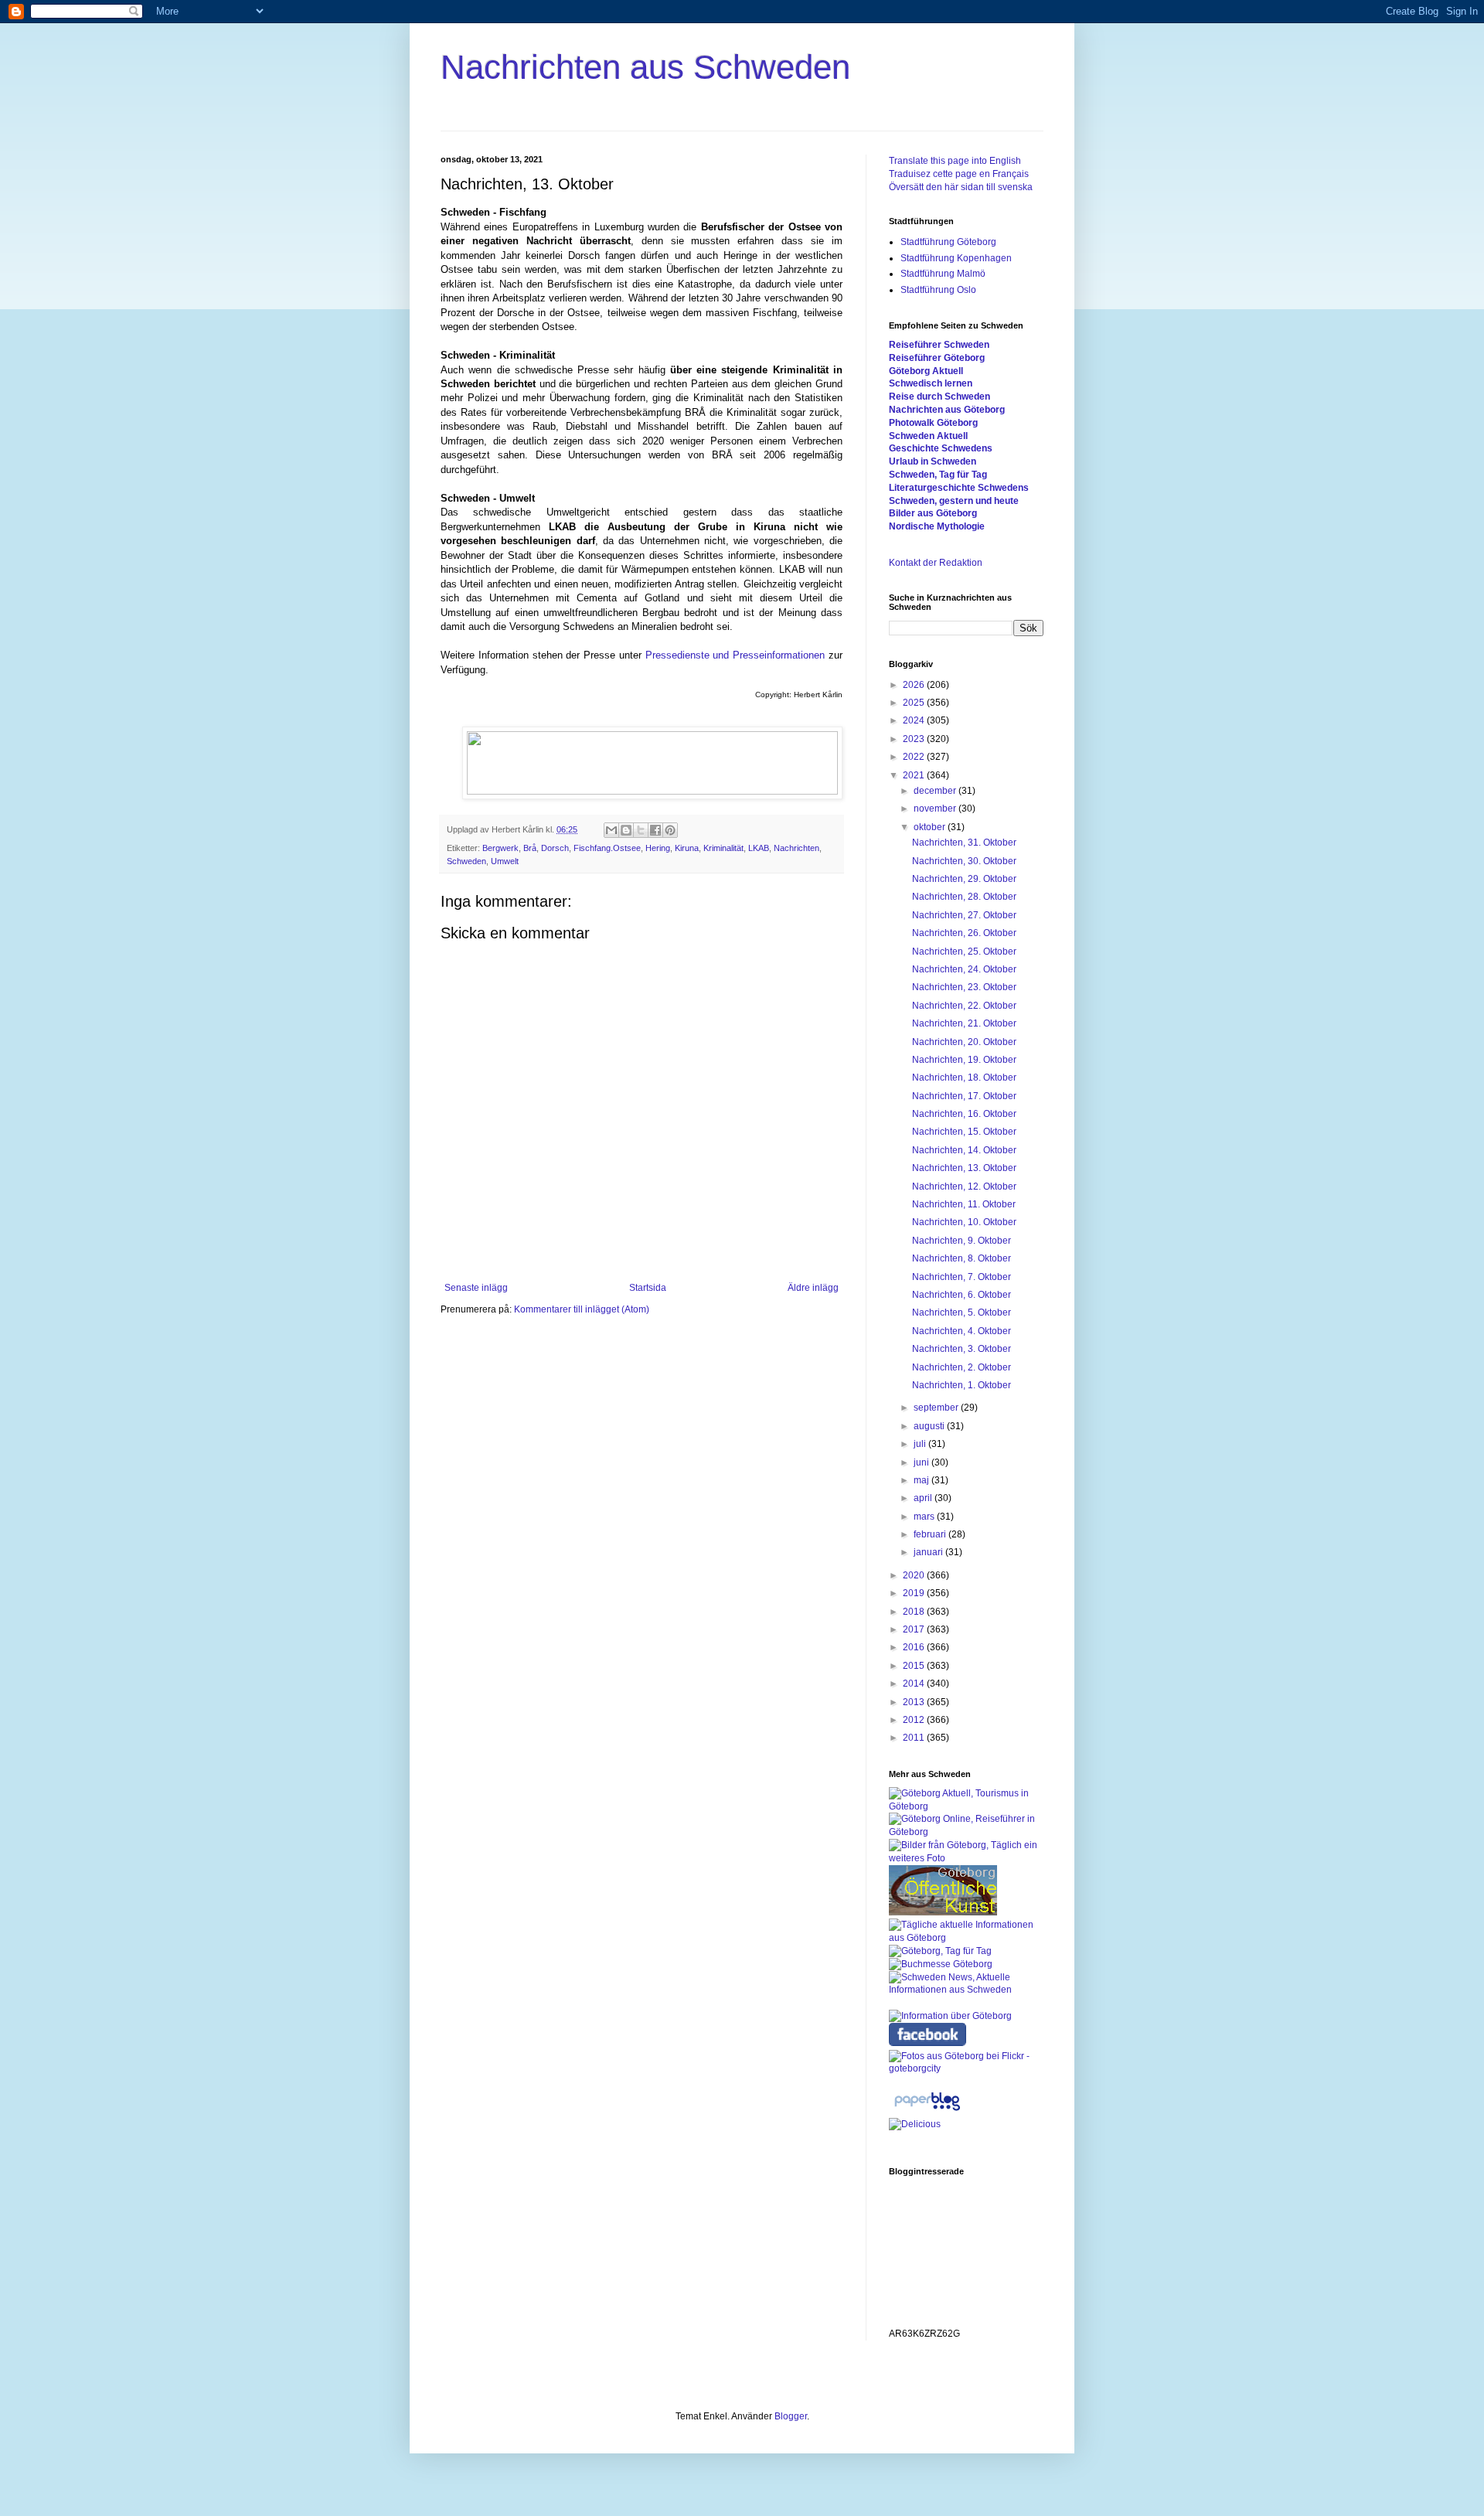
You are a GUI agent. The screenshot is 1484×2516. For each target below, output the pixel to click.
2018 (915, 1612)
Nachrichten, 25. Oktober (964, 952)
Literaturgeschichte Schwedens (959, 488)
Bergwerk (500, 848)
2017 (915, 1629)
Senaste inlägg (476, 1288)
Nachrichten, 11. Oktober (964, 1204)
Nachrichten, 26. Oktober (964, 933)
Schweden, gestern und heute (954, 501)
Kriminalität (723, 848)
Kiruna (687, 848)
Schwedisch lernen (931, 383)
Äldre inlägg (813, 1288)
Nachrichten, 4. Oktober (962, 1331)
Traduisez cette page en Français (959, 174)
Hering (658, 848)
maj (922, 1480)
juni (922, 1462)
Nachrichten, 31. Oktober (964, 843)
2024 (915, 720)
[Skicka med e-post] (611, 830)
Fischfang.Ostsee (607, 848)
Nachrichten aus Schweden (645, 67)
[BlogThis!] (626, 830)
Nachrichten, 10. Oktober (964, 1222)
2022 (915, 757)
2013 (915, 1702)
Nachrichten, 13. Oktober (964, 1168)
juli (921, 1444)
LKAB (759, 848)
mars (925, 1517)
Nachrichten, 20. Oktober (964, 1042)
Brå (530, 848)
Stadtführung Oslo (938, 290)
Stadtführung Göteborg (948, 242)
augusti (930, 1426)
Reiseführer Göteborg (937, 358)
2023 (915, 739)
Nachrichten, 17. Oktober (964, 1096)
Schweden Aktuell (928, 436)
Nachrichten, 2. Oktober (962, 1367)
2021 (915, 775)
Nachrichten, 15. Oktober (964, 1132)
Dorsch (555, 848)
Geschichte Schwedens (941, 448)
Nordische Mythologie (937, 526)
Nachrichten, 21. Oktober (964, 1023)
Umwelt (505, 861)
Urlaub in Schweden (933, 461)
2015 (915, 1666)
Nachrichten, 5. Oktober (962, 1312)
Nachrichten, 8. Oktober (962, 1258)
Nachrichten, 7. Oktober (962, 1277)
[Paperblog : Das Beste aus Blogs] (927, 2111)
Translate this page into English (955, 161)
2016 (915, 1647)
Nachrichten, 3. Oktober (962, 1349)
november (936, 809)
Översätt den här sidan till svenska (961, 187)
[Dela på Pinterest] (670, 830)
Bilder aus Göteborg (933, 513)
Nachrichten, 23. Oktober (964, 987)
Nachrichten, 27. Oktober (964, 915)
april (924, 1498)
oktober (931, 827)
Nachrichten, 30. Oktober (964, 861)
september (937, 1408)
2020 (915, 1575)
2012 (915, 1720)
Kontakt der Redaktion (936, 563)
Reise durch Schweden (939, 397)
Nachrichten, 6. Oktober (962, 1295)
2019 (915, 1593)
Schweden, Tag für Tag (938, 475)
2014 (915, 1684)
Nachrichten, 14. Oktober (964, 1150)
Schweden (466, 861)
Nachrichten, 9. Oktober (962, 1241)
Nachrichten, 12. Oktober (964, 1187)
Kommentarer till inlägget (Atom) (582, 1309)
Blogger (791, 2416)
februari (931, 1534)
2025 (915, 703)
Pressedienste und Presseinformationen (735, 655)
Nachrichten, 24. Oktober (964, 969)
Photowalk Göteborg (933, 423)
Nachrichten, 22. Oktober (964, 1006)
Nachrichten (796, 848)
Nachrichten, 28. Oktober (964, 897)
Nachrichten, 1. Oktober (962, 1385)
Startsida (648, 1288)
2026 (915, 685)
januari (929, 1552)
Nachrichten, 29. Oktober (964, 879)
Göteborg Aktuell (926, 371)
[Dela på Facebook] (655, 830)
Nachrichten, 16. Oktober (964, 1114)
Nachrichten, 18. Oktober (964, 1078)
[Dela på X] (641, 830)
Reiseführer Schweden (939, 345)
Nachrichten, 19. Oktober (964, 1060)
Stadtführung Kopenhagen (956, 258)
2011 (915, 1738)
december (936, 791)
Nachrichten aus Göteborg (947, 410)
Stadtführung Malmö (943, 274)
